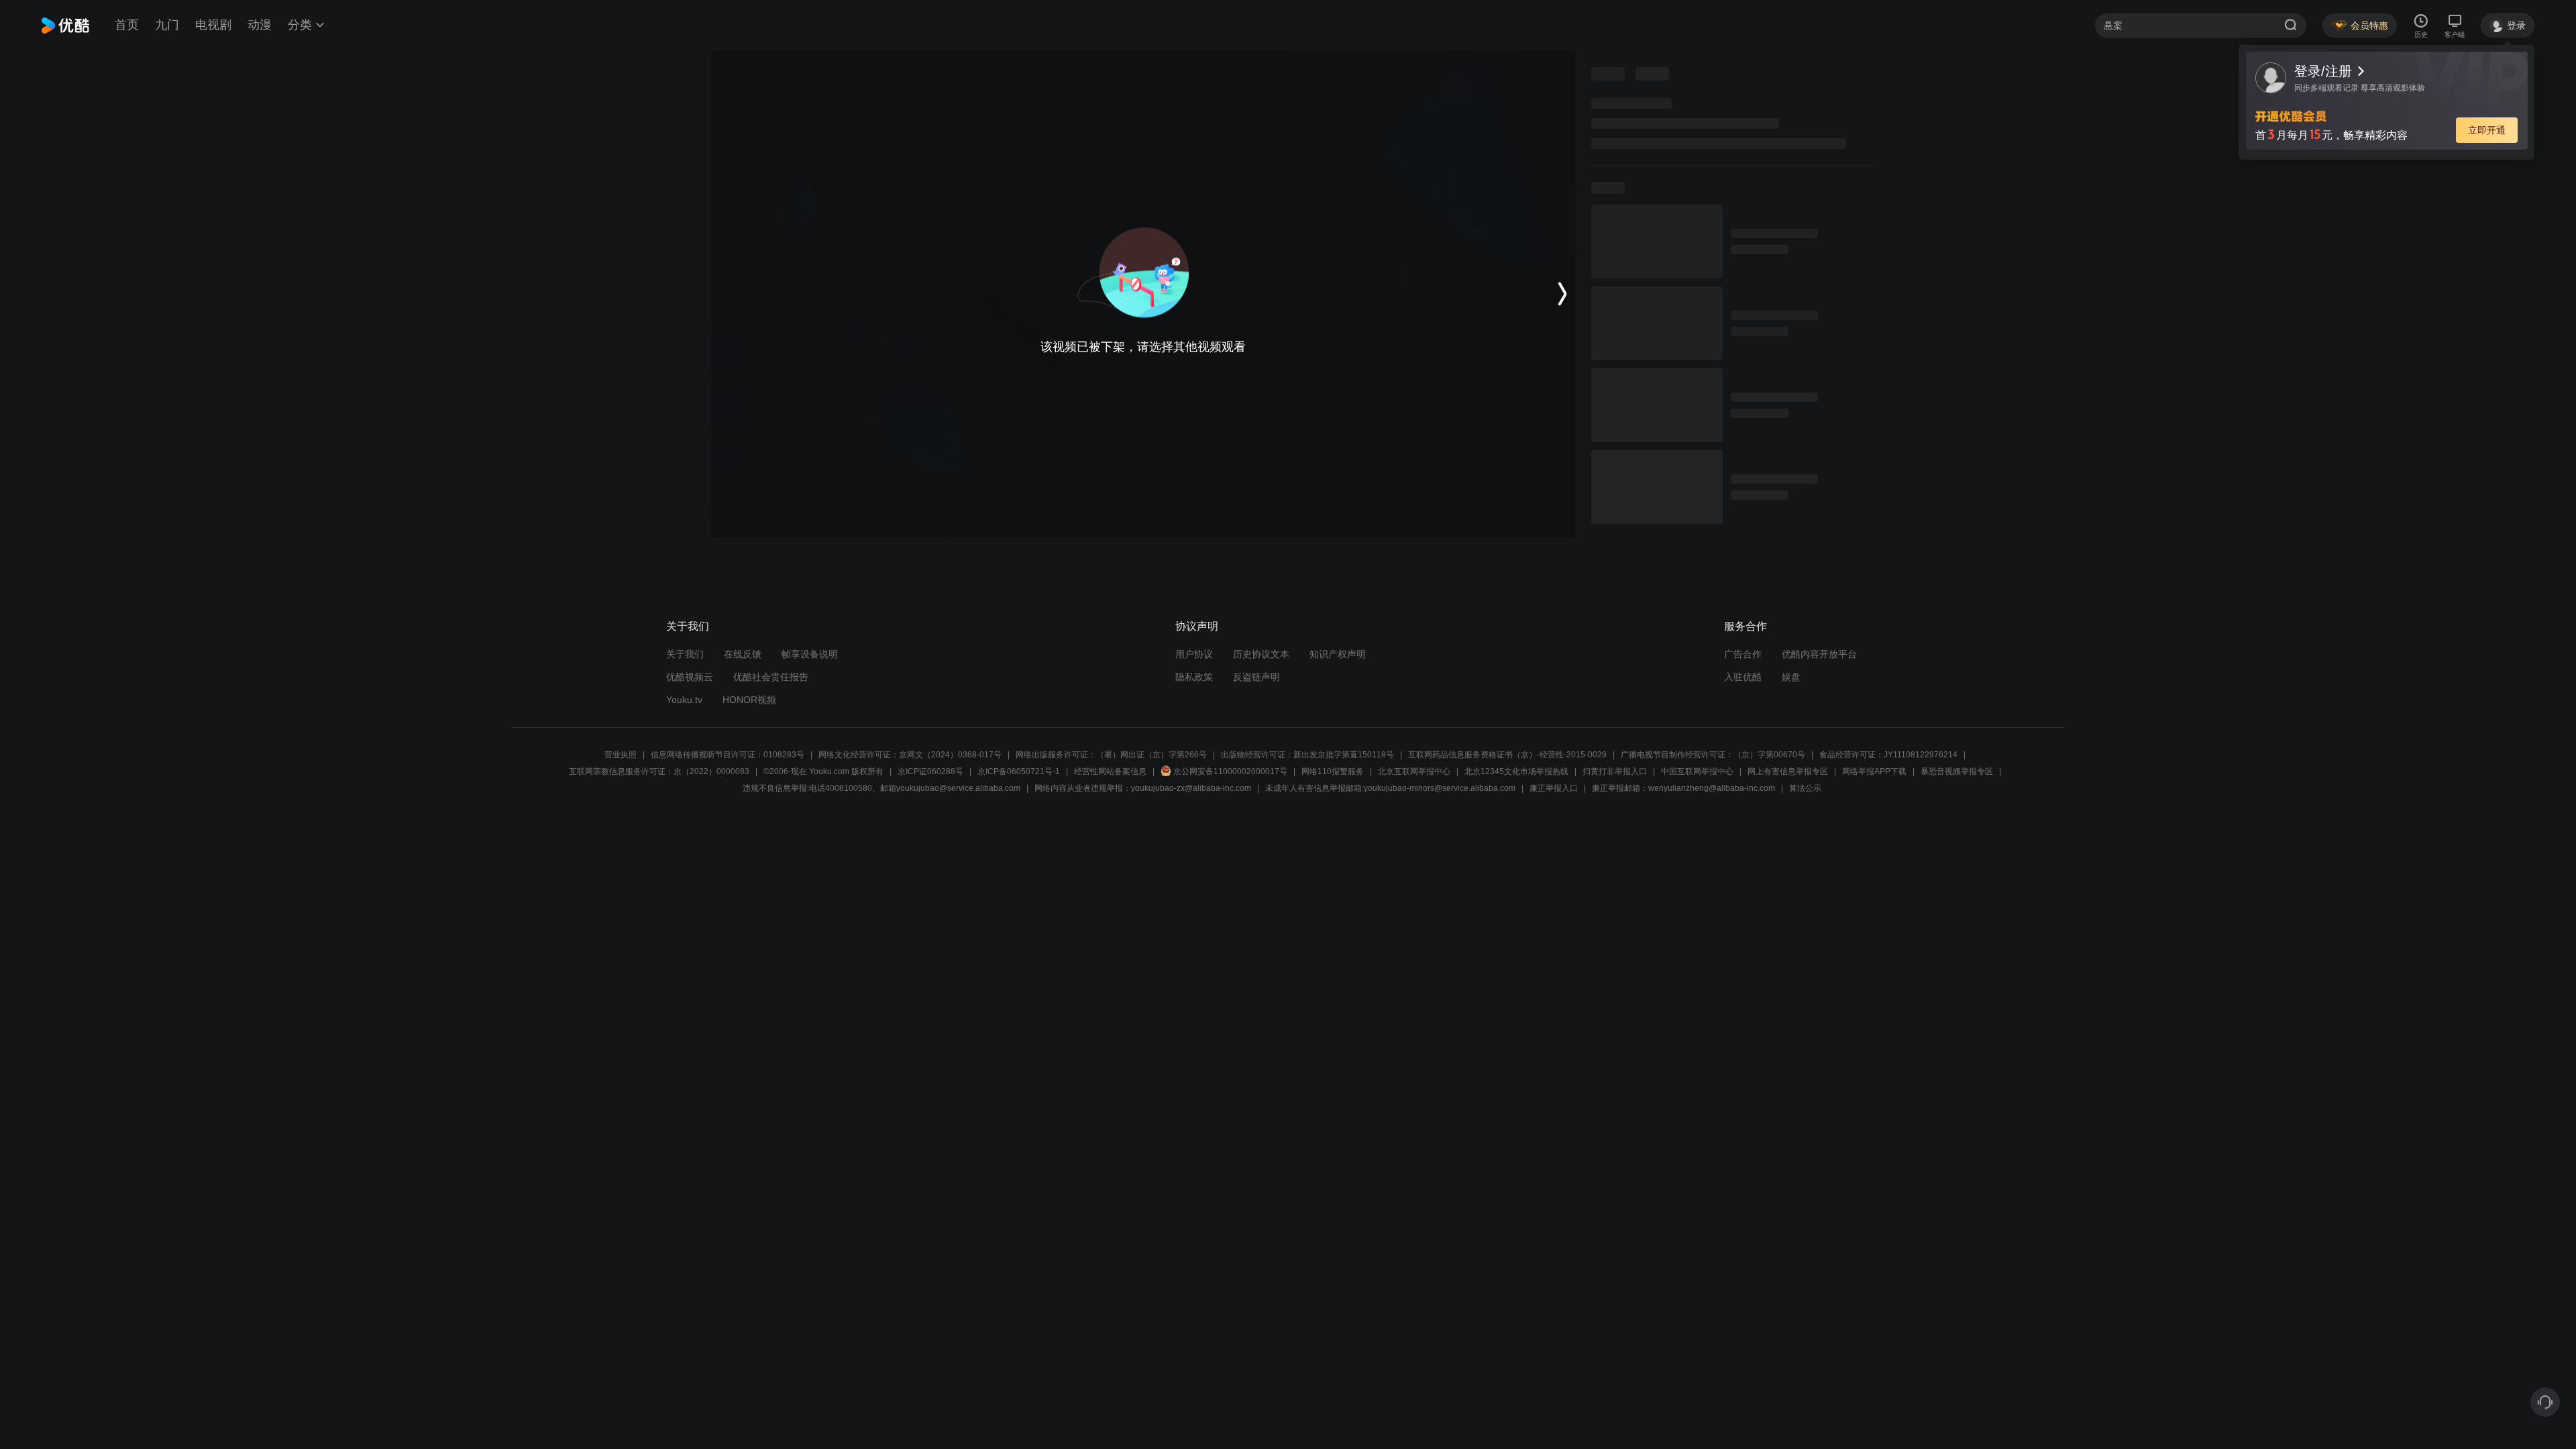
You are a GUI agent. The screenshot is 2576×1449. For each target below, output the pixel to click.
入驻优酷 (1743, 677)
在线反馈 (743, 654)
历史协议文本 (1261, 654)
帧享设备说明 (810, 654)
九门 (167, 25)
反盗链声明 (1256, 677)
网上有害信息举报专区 (1788, 771)
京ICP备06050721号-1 (1019, 771)
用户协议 (1194, 654)
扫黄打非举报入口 (1615, 771)
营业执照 (621, 755)
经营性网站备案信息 (1110, 771)
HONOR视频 (749, 700)
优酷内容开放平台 (1819, 654)
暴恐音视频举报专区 (1957, 771)
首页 (127, 25)
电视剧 (213, 25)
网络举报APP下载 (1874, 771)
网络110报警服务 (1333, 771)
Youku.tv (684, 700)
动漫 (260, 25)
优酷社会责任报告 (771, 677)
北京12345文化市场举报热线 (1516, 771)
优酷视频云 (690, 677)
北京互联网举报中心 (1414, 771)
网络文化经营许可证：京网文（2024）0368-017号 (910, 755)
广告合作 (1743, 654)
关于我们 (685, 654)
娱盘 (1791, 677)
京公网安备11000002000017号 (1230, 771)
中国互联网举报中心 (1697, 771)
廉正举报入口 (1554, 788)
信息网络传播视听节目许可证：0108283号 (728, 755)
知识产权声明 (1338, 654)
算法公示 (1805, 788)
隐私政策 (1194, 677)
